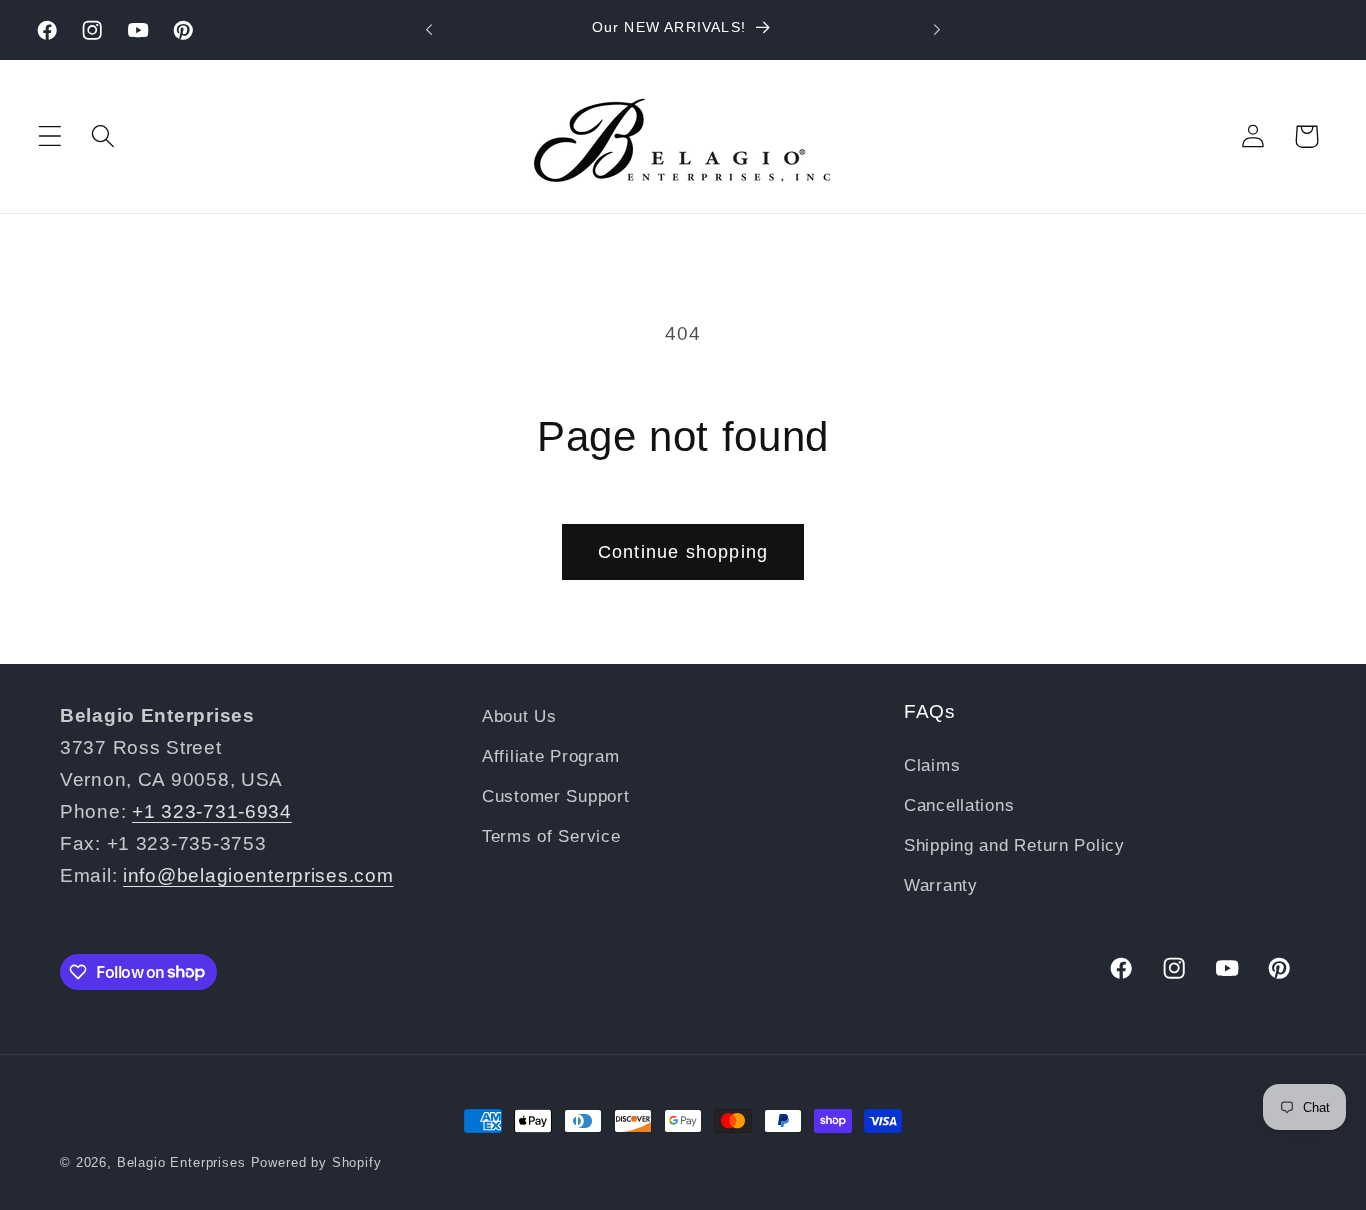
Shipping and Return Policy (1014, 845)
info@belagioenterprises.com (258, 875)
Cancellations (959, 805)
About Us (519, 716)
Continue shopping (683, 552)
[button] (50, 136)
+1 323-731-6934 (212, 811)
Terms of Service (551, 836)
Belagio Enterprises (181, 1162)
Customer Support (556, 796)
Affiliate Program (550, 756)
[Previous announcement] (429, 30)
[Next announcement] (937, 30)
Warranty (941, 885)
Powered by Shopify (316, 1162)
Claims (932, 765)
